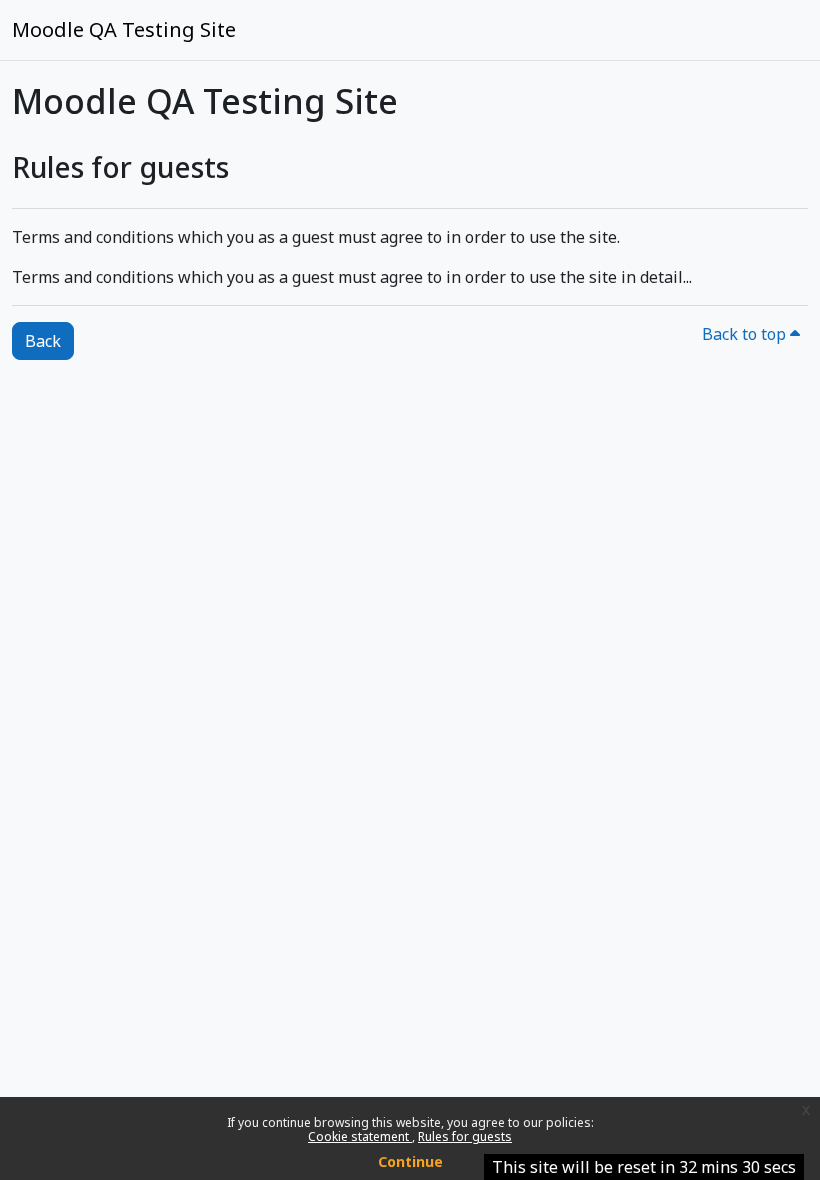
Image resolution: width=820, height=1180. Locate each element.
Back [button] (43, 341)
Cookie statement (360, 1136)
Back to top (746, 334)
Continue (410, 1161)
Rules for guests (465, 1136)
